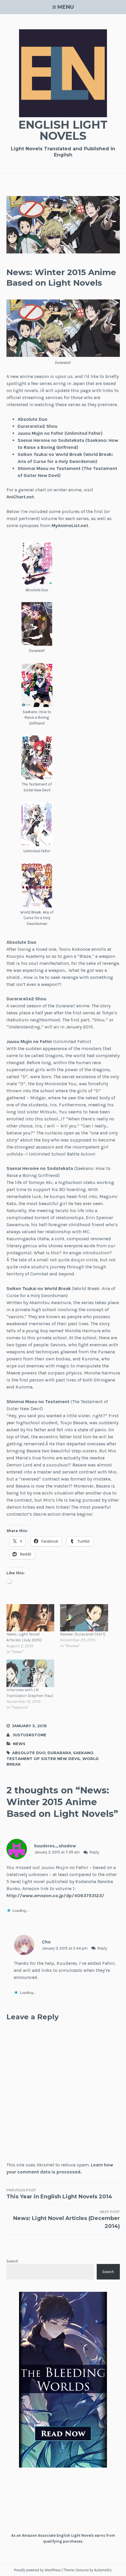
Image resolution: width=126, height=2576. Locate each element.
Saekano (83, 1753)
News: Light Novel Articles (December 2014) (67, 2219)
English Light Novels (63, 130)
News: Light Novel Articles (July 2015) (24, 1637)
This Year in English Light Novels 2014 (59, 2194)
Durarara (59, 1753)
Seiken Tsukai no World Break (39, 1288)
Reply (94, 1852)
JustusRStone (29, 1735)
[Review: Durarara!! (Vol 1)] (84, 1618)
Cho (46, 1942)
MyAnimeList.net (70, 525)
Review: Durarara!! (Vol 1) (83, 1634)
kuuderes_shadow (55, 1846)
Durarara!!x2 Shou (38, 426)
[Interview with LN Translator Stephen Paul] (30, 1673)
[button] (37, 567)
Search (12, 2261)
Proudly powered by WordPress (37, 2570)
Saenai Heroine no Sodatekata (40, 1168)
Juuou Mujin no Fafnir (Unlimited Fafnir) (60, 433)
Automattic (103, 2570)
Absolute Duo (33, 419)
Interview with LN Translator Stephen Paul (30, 1693)
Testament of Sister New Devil (44, 1759)
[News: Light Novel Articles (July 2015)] (30, 1618)
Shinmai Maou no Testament (38, 1402)
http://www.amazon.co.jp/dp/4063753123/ (55, 1896)
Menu (66, 7)
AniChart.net (20, 497)
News (19, 1744)
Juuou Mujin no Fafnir (29, 1041)
